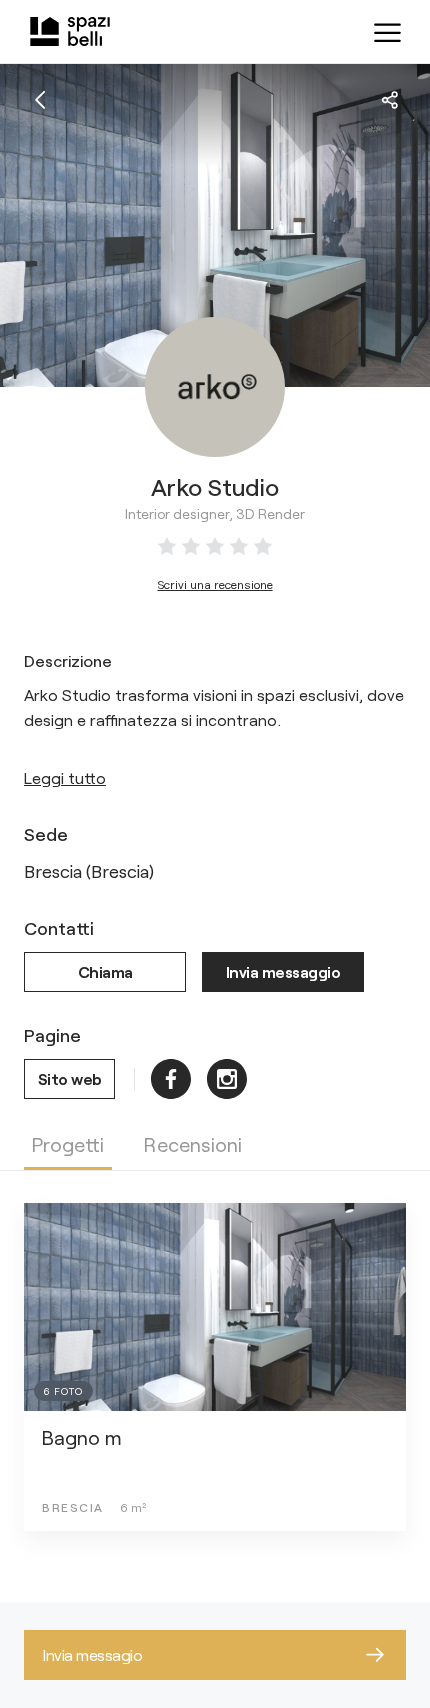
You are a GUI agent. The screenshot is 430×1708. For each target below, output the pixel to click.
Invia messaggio (283, 971)
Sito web (70, 1078)
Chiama (105, 971)
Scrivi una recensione (215, 584)
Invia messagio (92, 1654)
